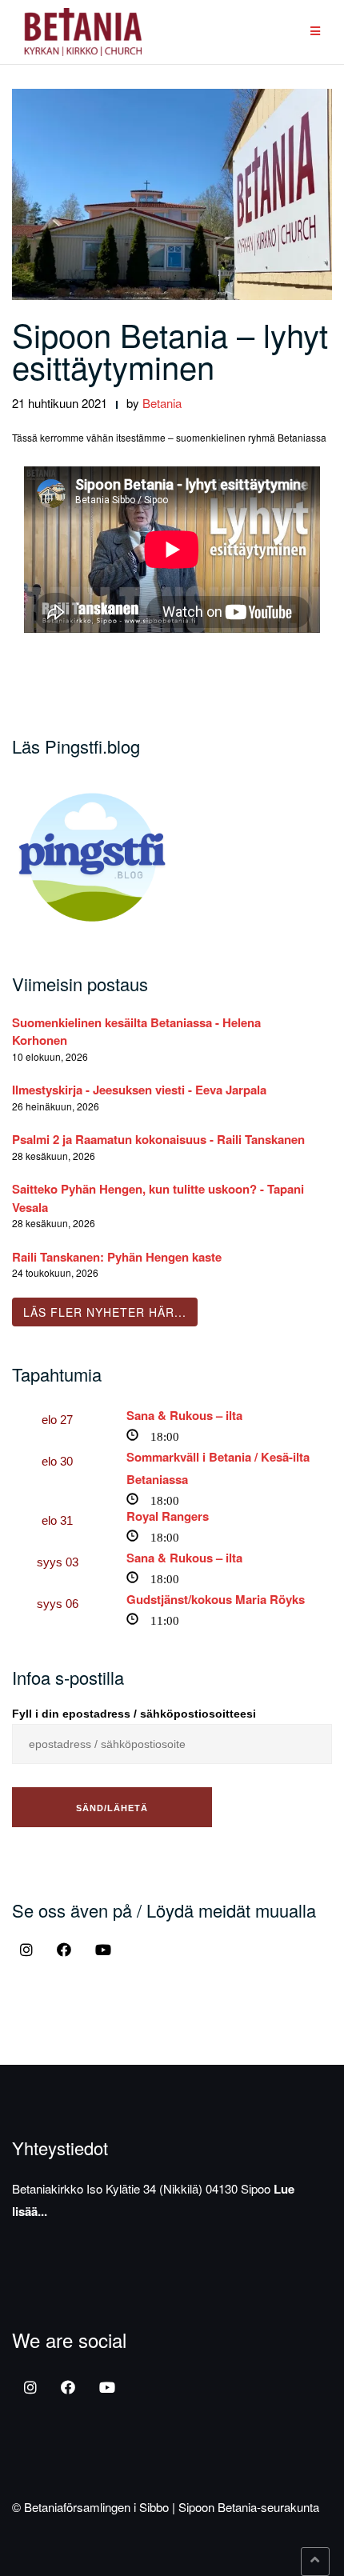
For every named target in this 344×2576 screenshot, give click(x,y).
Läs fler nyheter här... (105, 1312)
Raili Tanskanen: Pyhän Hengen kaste (117, 1257)
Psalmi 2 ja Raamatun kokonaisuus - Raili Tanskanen (158, 1139)
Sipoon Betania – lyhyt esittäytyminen (170, 350)
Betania (162, 403)
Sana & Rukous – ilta (184, 1415)
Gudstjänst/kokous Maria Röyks (216, 1599)
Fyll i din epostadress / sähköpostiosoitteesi (134, 1714)
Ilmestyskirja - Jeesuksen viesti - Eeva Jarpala (139, 1090)
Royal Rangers (168, 1516)
